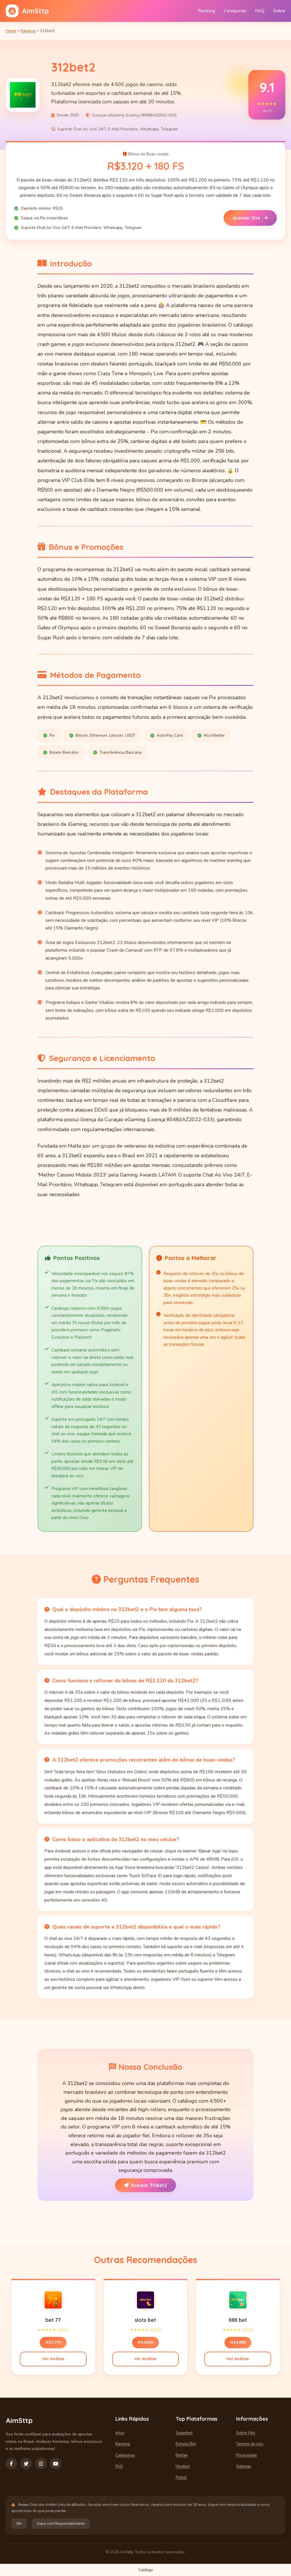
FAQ (260, 11)
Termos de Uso (250, 2444)
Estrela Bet (186, 2444)
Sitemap (244, 2466)
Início (120, 2433)
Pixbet (181, 2477)
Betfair (182, 2455)
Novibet (183, 2466)
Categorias (235, 11)
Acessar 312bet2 (149, 2185)
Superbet (184, 2433)
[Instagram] (41, 2464)
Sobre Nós (246, 2433)
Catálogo (146, 2570)
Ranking (207, 11)
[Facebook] (11, 2464)
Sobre (279, 11)
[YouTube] (56, 2464)
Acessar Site (247, 218)
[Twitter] (26, 2464)
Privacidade (247, 2455)
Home (11, 31)
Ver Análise (53, 2359)
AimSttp (35, 11)
